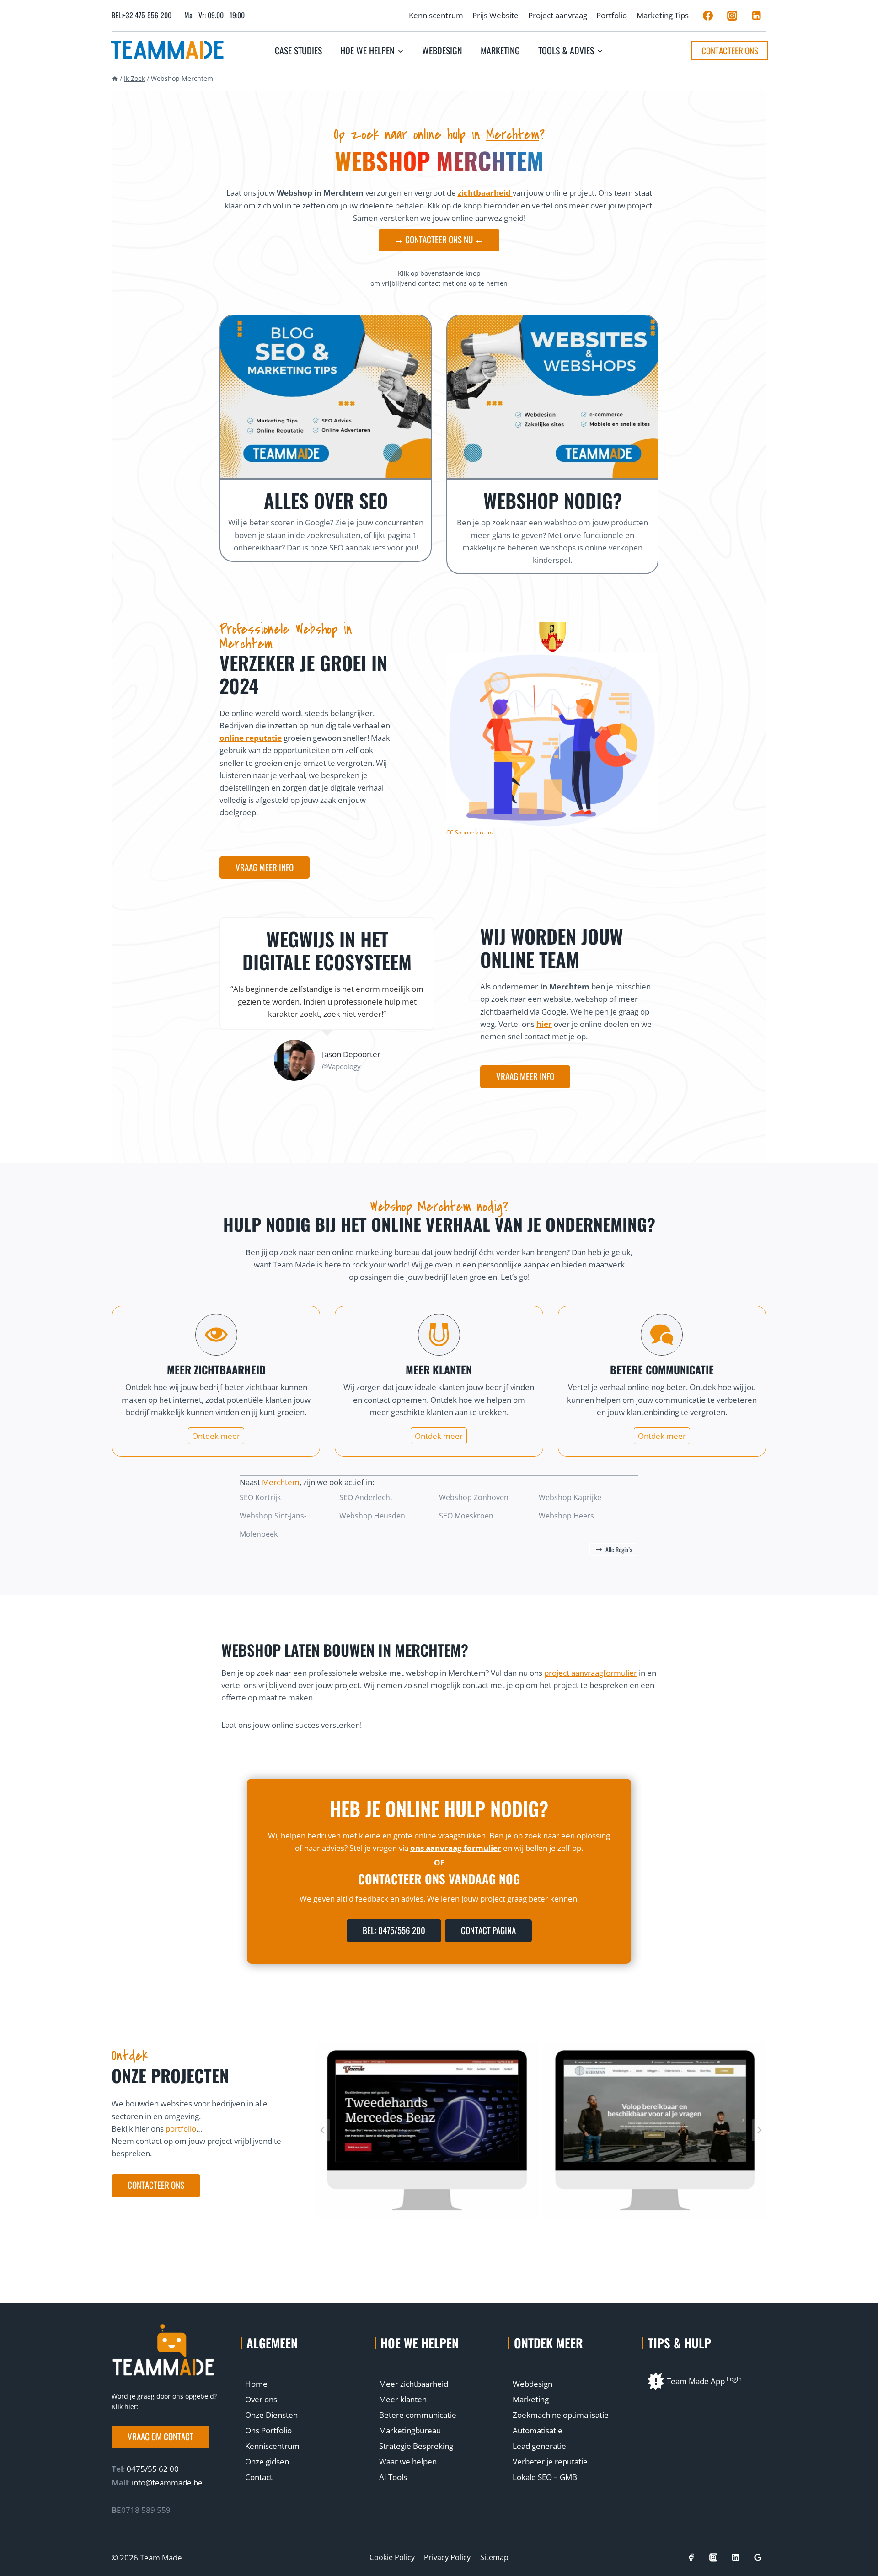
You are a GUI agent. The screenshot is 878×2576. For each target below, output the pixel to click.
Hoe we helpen (420, 2343)
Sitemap (494, 2557)
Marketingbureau (410, 2430)
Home (256, 2384)
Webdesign (442, 50)
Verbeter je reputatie (550, 2461)
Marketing (500, 50)
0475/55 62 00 (152, 2469)
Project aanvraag (558, 15)
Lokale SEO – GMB (545, 2477)
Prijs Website (495, 15)
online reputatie (251, 738)
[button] (161, 2437)
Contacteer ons (730, 50)
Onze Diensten (271, 2415)
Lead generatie (539, 2446)
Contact (259, 2477)
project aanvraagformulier (591, 1673)
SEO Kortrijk (260, 1497)
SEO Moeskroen (466, 1516)
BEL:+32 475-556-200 (142, 15)
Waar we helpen (408, 2461)
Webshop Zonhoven (474, 1497)
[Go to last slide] (323, 2130)
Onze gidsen (267, 2461)
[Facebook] (708, 16)
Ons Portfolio (268, 2430)
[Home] (115, 78)
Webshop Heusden (372, 1516)
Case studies (298, 50)
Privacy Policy (447, 2557)
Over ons (261, 2399)
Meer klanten (403, 2399)
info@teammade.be (167, 2482)
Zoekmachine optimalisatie (561, 2415)
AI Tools (393, 2477)
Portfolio (612, 15)
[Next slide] (759, 2130)
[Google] (758, 2557)
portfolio (181, 2129)
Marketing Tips (663, 15)
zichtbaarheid (485, 193)
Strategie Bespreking (416, 2446)
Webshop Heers (566, 1516)
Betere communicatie (418, 2415)
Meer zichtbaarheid (414, 2384)
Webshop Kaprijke (570, 1497)
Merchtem (513, 134)
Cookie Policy (392, 2557)
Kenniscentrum (436, 15)
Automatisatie (538, 2430)
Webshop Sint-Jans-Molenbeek (273, 1525)
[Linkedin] (756, 16)
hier (544, 1024)
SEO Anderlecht (366, 1497)
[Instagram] (732, 16)
